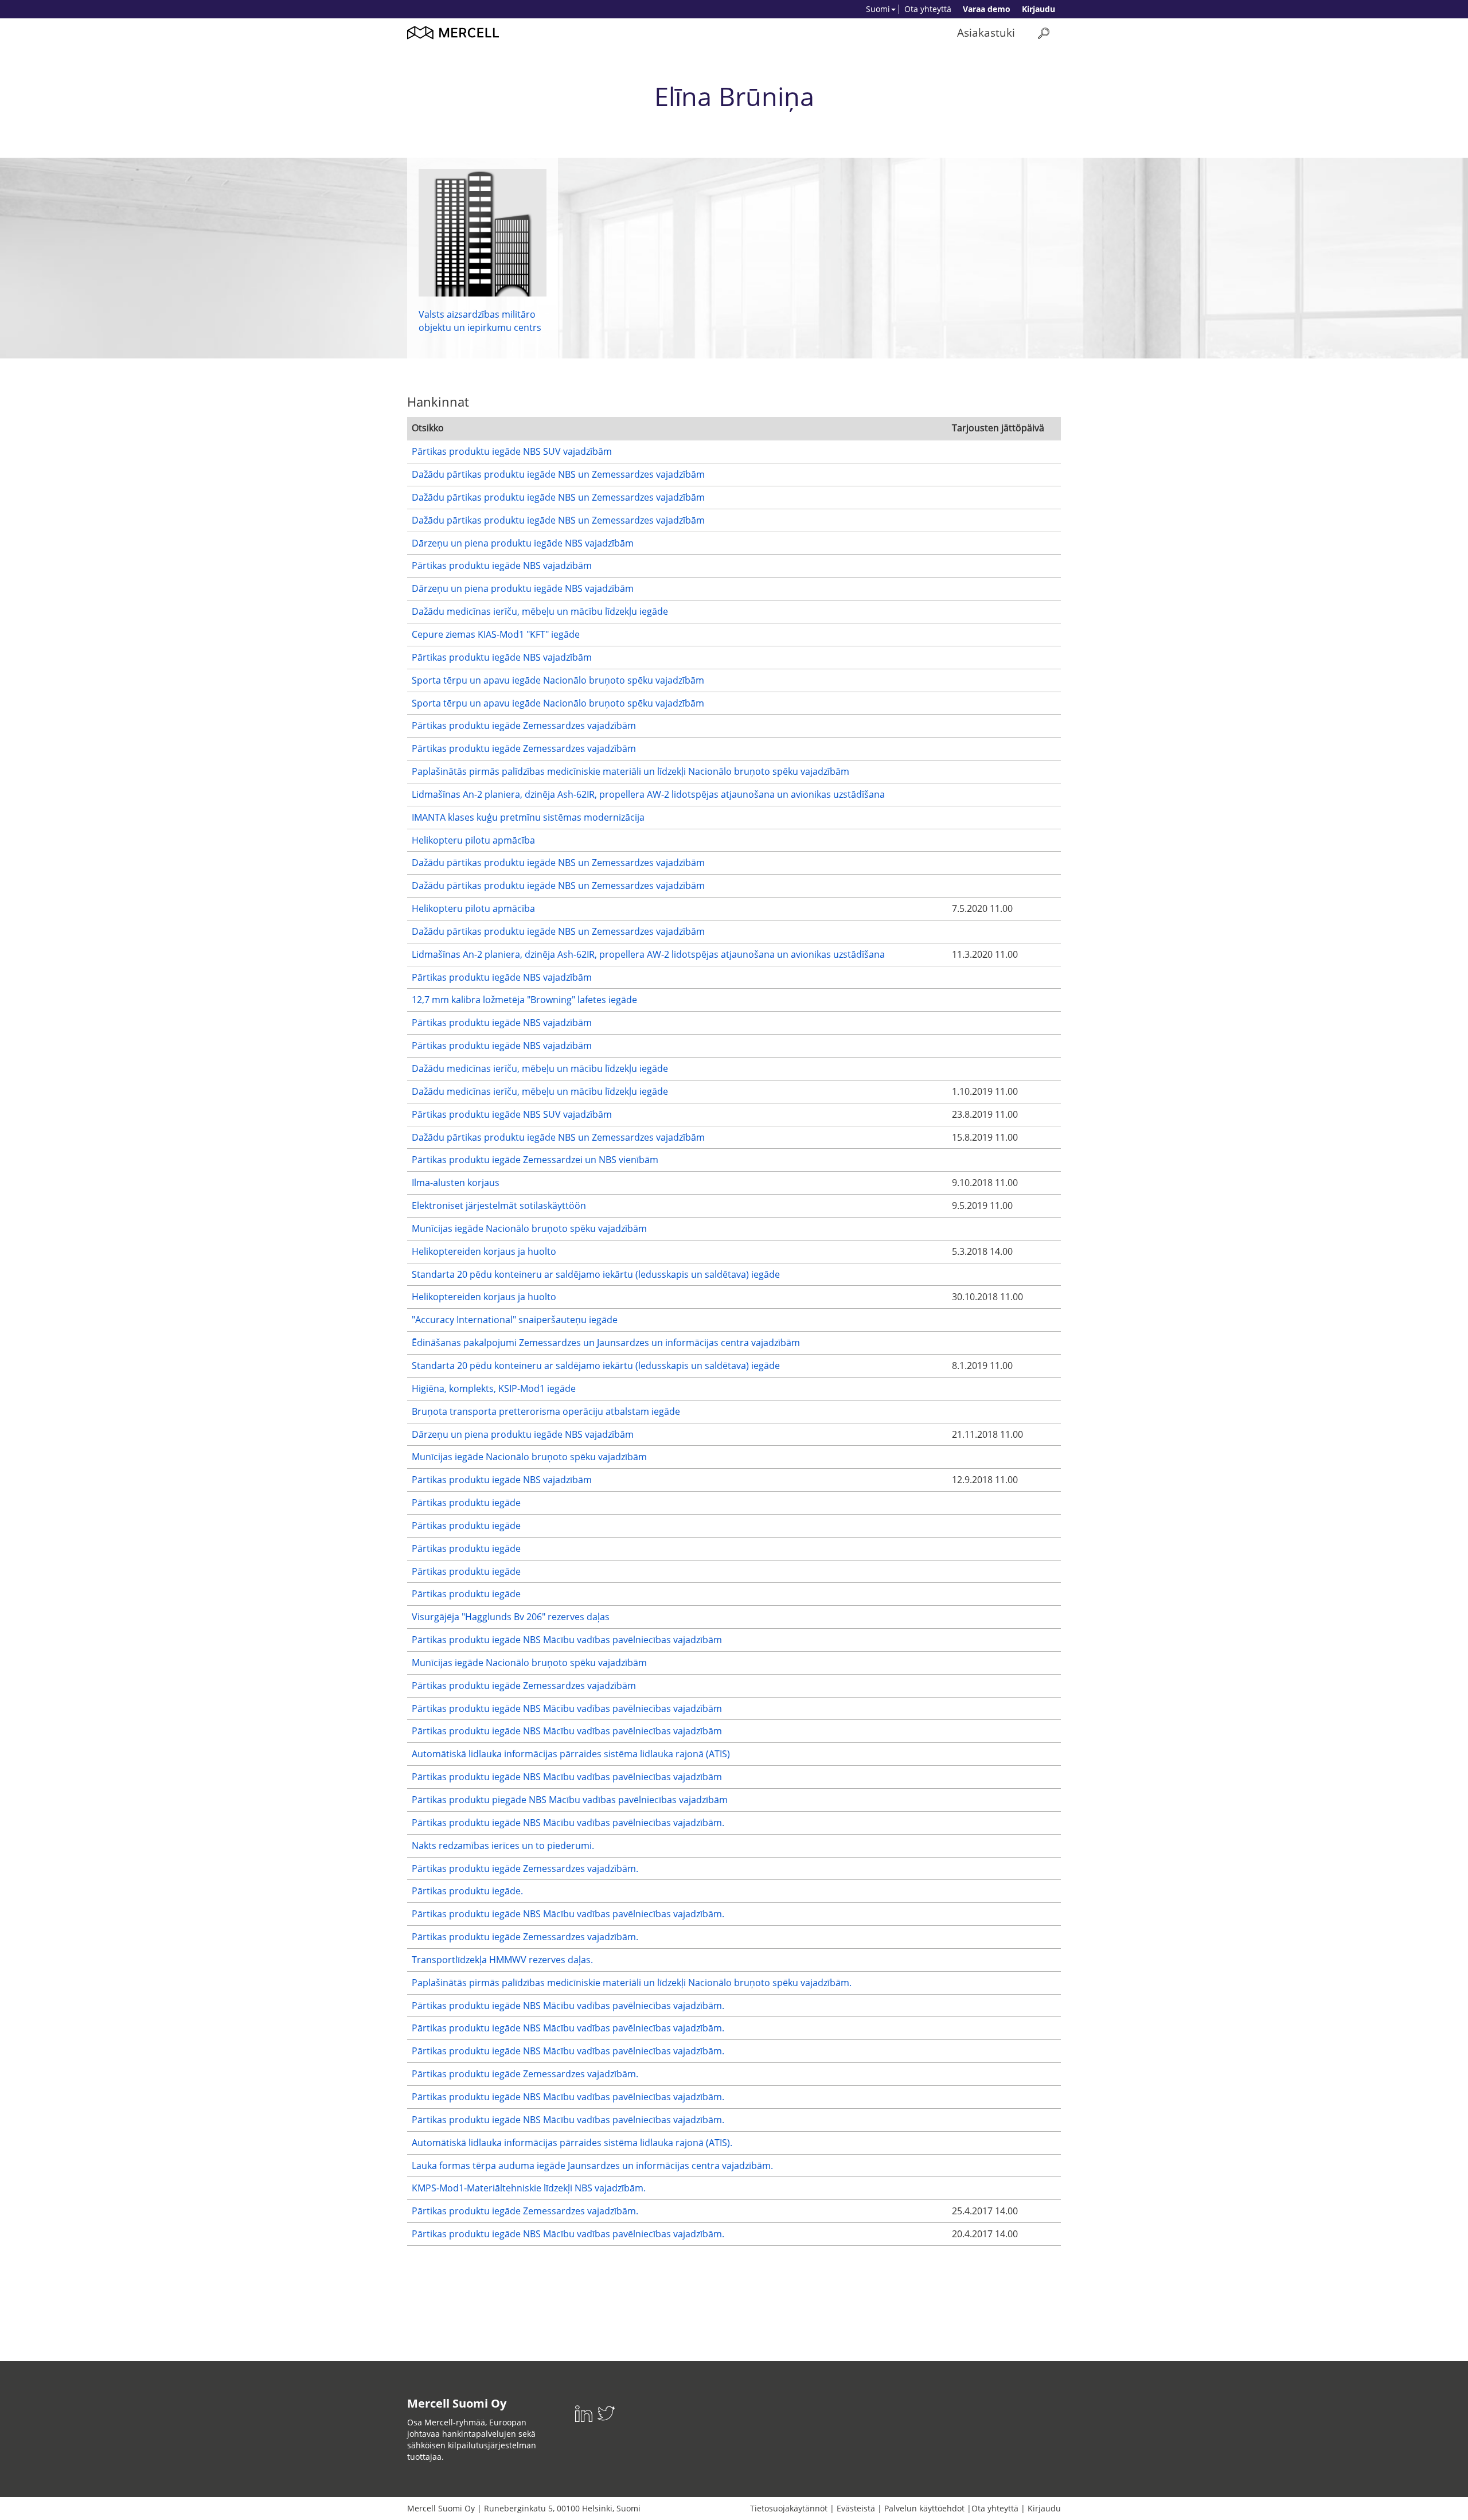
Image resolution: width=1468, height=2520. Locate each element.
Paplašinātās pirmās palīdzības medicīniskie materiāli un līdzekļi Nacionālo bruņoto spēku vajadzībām (630, 771)
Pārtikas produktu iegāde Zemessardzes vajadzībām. (525, 1868)
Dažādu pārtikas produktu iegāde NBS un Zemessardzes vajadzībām (558, 474)
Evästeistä (856, 2508)
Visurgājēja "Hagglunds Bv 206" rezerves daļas (511, 1617)
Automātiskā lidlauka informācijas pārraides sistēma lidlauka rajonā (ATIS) (571, 1754)
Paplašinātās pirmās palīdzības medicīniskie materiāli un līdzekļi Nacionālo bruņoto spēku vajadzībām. (632, 1983)
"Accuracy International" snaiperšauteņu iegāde (515, 1320)
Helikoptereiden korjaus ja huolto (484, 1251)
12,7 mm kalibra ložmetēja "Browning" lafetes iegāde (524, 1000)
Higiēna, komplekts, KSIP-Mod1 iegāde (494, 1388)
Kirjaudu (1038, 9)
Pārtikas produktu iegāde (466, 1503)
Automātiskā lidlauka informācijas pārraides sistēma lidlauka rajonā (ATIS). (572, 2143)
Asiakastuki (986, 32)
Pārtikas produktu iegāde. (467, 1891)
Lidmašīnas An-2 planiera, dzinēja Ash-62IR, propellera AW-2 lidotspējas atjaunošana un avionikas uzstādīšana (648, 794)
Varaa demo (987, 9)
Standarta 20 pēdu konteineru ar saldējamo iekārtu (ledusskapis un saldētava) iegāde (596, 1274)
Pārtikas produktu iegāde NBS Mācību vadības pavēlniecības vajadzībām (567, 1640)
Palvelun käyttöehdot (924, 2508)
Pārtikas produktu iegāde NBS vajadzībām (502, 565)
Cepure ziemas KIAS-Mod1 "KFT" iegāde (496, 634)
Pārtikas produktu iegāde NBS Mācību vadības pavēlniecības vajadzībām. (568, 1823)
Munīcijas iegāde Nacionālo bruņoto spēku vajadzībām (529, 1228)
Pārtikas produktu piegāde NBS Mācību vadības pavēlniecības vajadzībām (570, 1800)
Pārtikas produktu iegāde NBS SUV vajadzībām (512, 451)
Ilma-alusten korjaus (456, 1183)
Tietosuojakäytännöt (789, 2508)
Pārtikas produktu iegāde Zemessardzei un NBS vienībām (535, 1160)
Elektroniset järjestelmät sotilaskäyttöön (499, 1206)
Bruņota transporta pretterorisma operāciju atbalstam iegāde (546, 1411)
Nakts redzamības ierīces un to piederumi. (503, 1846)
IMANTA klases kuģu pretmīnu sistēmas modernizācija (528, 817)
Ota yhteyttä (928, 9)
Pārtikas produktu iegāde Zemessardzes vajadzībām (524, 725)
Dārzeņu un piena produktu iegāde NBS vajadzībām (523, 543)
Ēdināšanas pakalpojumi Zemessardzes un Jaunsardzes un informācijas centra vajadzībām (606, 1343)
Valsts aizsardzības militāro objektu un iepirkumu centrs (480, 321)
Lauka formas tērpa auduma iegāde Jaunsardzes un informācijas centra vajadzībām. (592, 2166)
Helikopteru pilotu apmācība (473, 840)
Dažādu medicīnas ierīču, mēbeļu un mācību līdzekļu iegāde (540, 611)
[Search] (1044, 33)
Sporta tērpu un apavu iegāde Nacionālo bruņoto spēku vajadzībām (558, 680)
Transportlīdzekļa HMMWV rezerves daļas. (502, 1960)
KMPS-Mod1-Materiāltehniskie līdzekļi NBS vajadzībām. (529, 2188)
